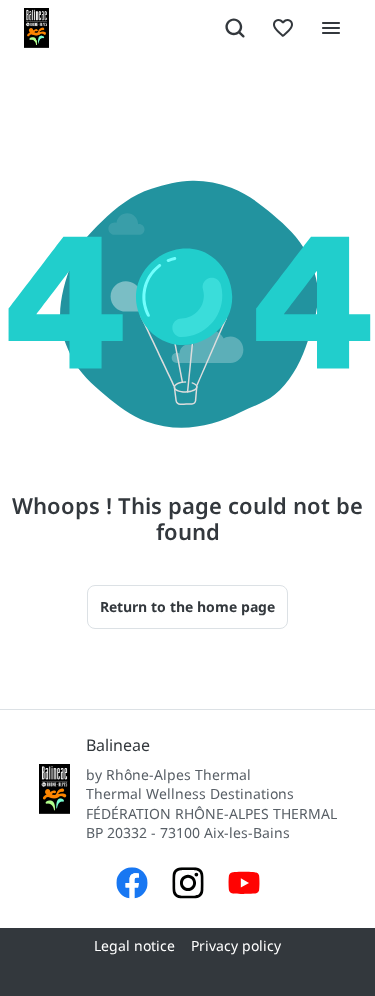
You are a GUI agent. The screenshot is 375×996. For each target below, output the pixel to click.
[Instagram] (188, 885)
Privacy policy (236, 945)
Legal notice (134, 945)
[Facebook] (132, 885)
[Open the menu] (331, 28)
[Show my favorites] (283, 28)
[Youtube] (244, 885)
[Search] (235, 28)
